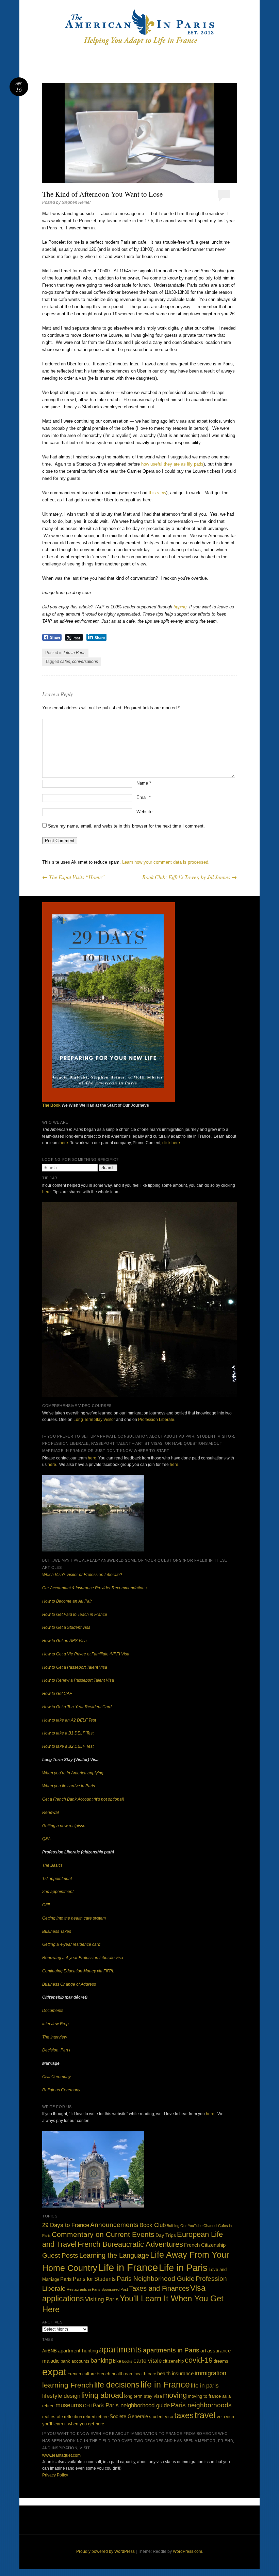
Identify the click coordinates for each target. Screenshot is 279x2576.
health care (145, 2374)
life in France (165, 2384)
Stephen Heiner (76, 202)
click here (171, 1143)
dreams (221, 2361)
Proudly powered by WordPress (105, 2551)
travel (205, 2415)
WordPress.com (187, 2551)
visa (230, 2417)
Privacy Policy (55, 2475)
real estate (53, 2417)
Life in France (128, 2267)
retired (89, 2417)
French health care (115, 2374)
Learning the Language (114, 2255)
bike (117, 2361)
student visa (161, 2417)
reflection (73, 2417)
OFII (46, 1905)
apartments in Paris (171, 2350)
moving (175, 2395)
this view (157, 493)
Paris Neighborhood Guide (156, 2279)
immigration (210, 2373)
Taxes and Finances (159, 2288)
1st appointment (57, 1879)
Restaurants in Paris (84, 2289)
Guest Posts (60, 2255)
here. (47, 1192)
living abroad (102, 2395)
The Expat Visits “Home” (73, 877)
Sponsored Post (115, 2289)
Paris (66, 2279)
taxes (184, 2415)
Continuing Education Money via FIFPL (78, 1971)
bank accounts (75, 2361)
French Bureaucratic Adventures (130, 2244)
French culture (81, 2374)
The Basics (52, 1865)
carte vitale (147, 2361)
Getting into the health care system (74, 1918)
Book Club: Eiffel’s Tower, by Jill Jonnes (190, 877)
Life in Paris (75, 653)
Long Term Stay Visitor (94, 1420)
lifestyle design (61, 2396)
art (203, 2351)
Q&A (46, 1839)
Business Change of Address (69, 1984)
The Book (51, 1105)
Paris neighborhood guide (138, 2405)
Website (144, 812)
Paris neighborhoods (201, 2405)
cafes (65, 662)
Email (144, 797)
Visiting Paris (102, 2299)
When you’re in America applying (73, 1773)
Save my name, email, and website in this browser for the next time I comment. (126, 826)
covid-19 (199, 2360)
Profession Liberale (156, 1420)
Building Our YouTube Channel (192, 2226)
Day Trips (166, 2235)
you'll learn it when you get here (73, 2424)
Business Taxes (57, 1931)
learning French (68, 2385)
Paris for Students (94, 2279)
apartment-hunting (78, 2351)
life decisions (117, 2385)
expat (54, 2372)
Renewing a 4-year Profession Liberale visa (83, 1958)
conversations (85, 662)
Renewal (51, 1813)
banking (101, 2361)
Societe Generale (129, 2416)
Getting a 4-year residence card (71, 1944)
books (127, 2361)
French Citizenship (205, 2245)
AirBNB (50, 2351)
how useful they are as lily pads (172, 464)
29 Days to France (66, 2225)
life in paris (205, 2385)
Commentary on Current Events (103, 2234)
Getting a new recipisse (64, 1826)
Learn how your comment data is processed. (166, 862)
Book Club (153, 2225)
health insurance (175, 2373)
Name (144, 783)
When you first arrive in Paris (69, 1786)
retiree (102, 2417)
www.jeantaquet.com (61, 2455)
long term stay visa (143, 2396)
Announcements (114, 2225)
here (64, 1143)
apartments (120, 2350)
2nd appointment (58, 1892)
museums (69, 2405)
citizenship (173, 2361)
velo (221, 2417)
